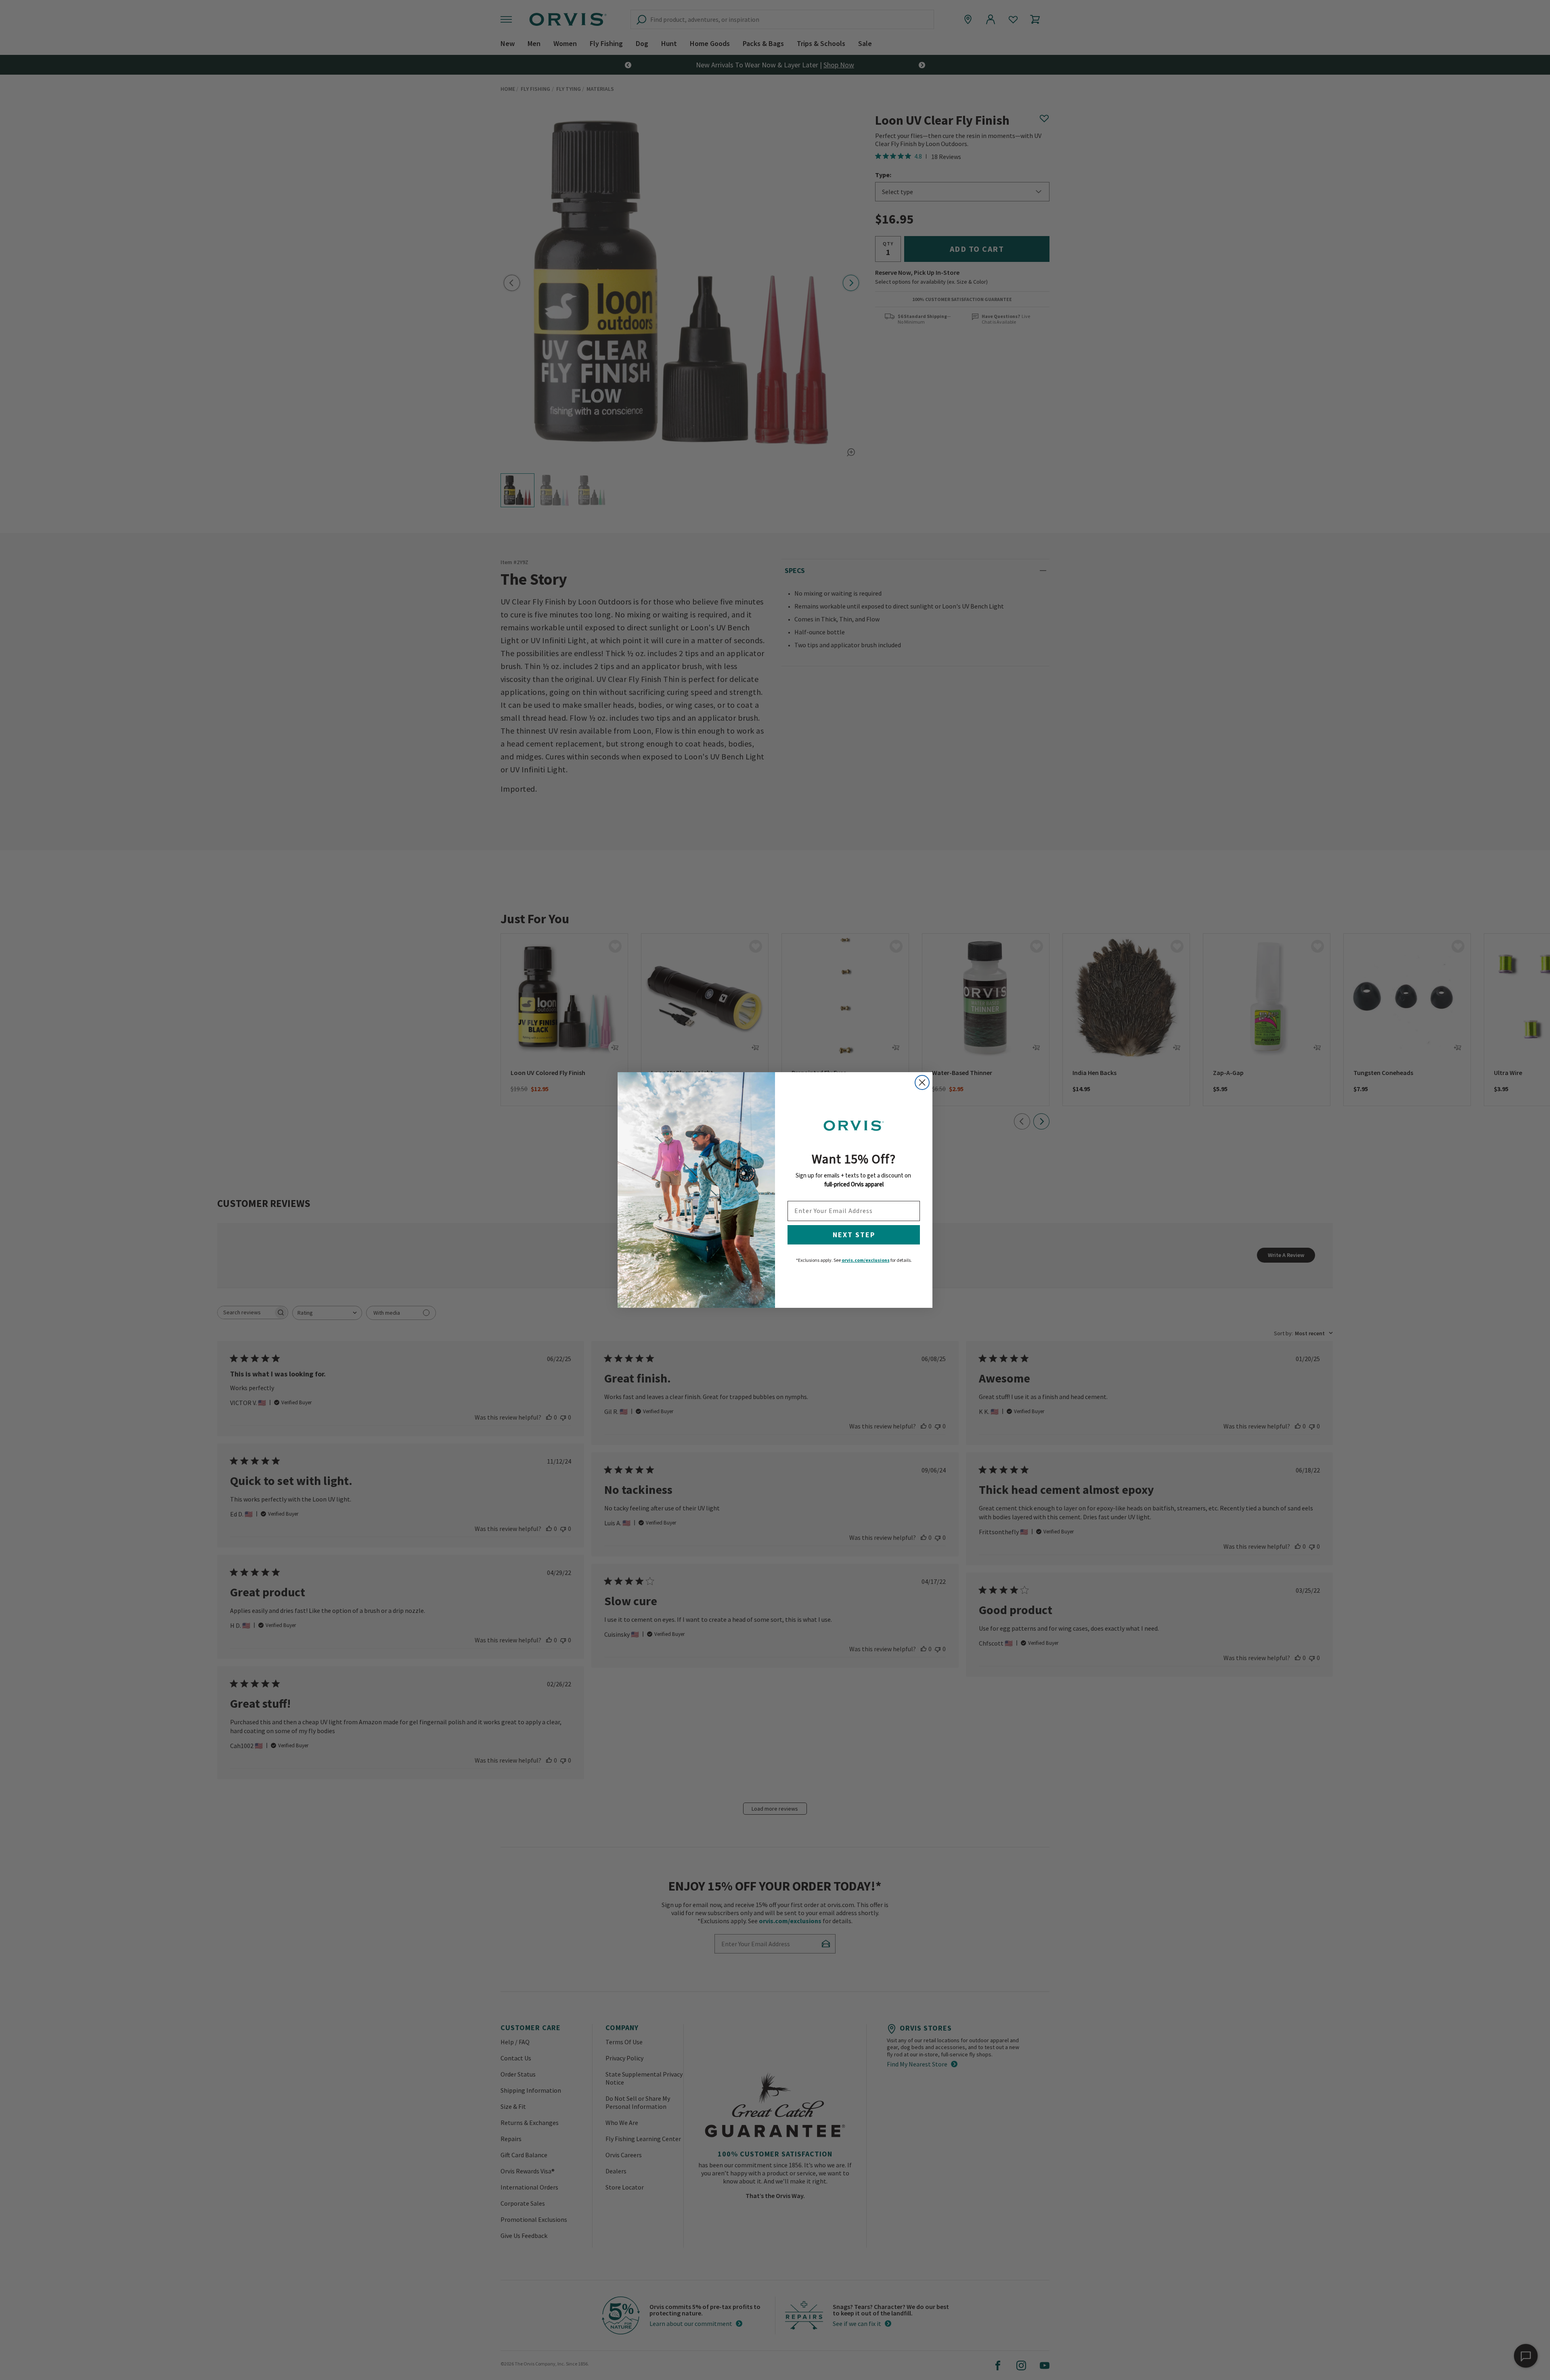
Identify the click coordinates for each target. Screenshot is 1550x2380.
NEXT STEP (854, 1235)
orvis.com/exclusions (866, 1260)
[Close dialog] (922, 1082)
